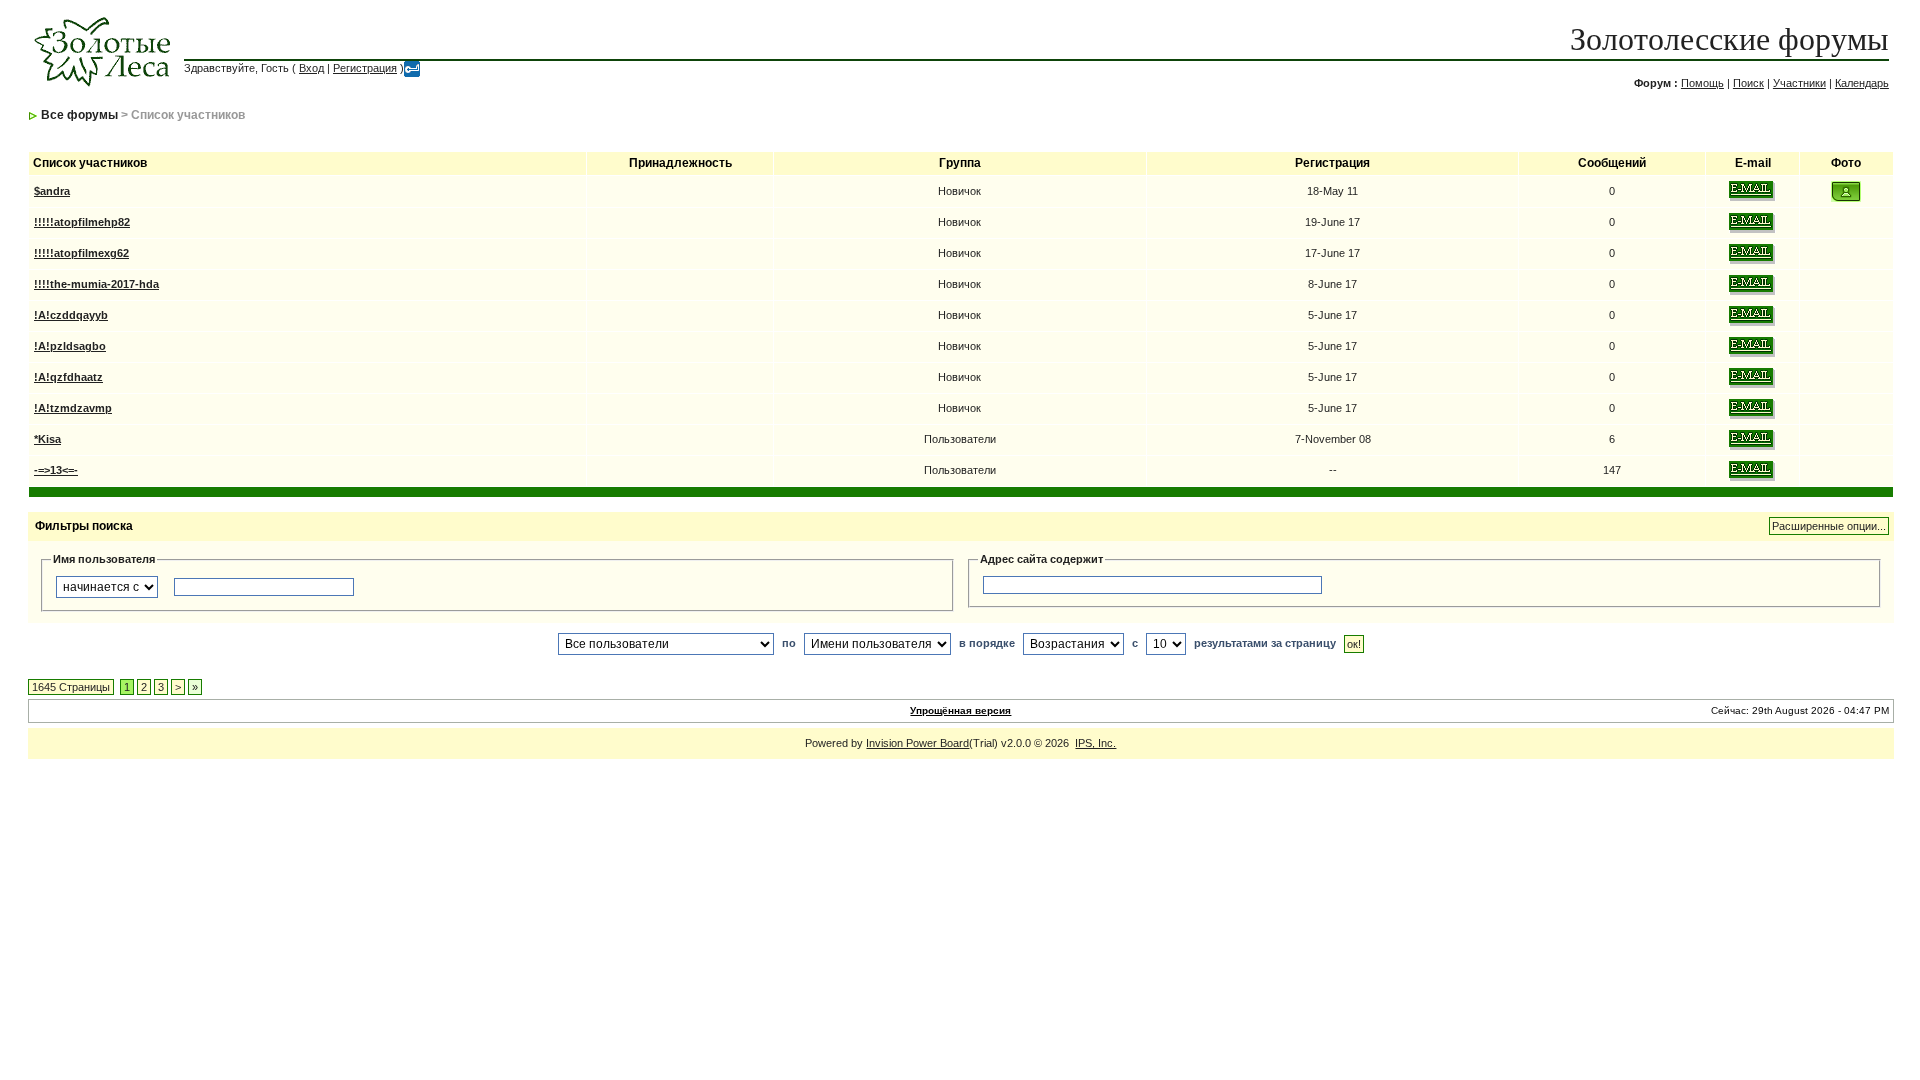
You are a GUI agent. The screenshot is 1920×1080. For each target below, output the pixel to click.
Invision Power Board (917, 743)
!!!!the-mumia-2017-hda (96, 284)
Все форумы (79, 115)
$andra (52, 191)
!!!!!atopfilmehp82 (82, 222)
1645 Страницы (71, 687)
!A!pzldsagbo (70, 346)
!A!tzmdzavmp (73, 408)
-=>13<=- (56, 470)
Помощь (1702, 83)
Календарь (1862, 83)
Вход (311, 68)
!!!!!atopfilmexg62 (81, 253)
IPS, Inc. (1095, 743)
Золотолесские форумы (1729, 39)
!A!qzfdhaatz (68, 377)
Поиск (1748, 83)
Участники (1799, 83)
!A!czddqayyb (71, 315)
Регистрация (365, 68)
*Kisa (47, 439)
